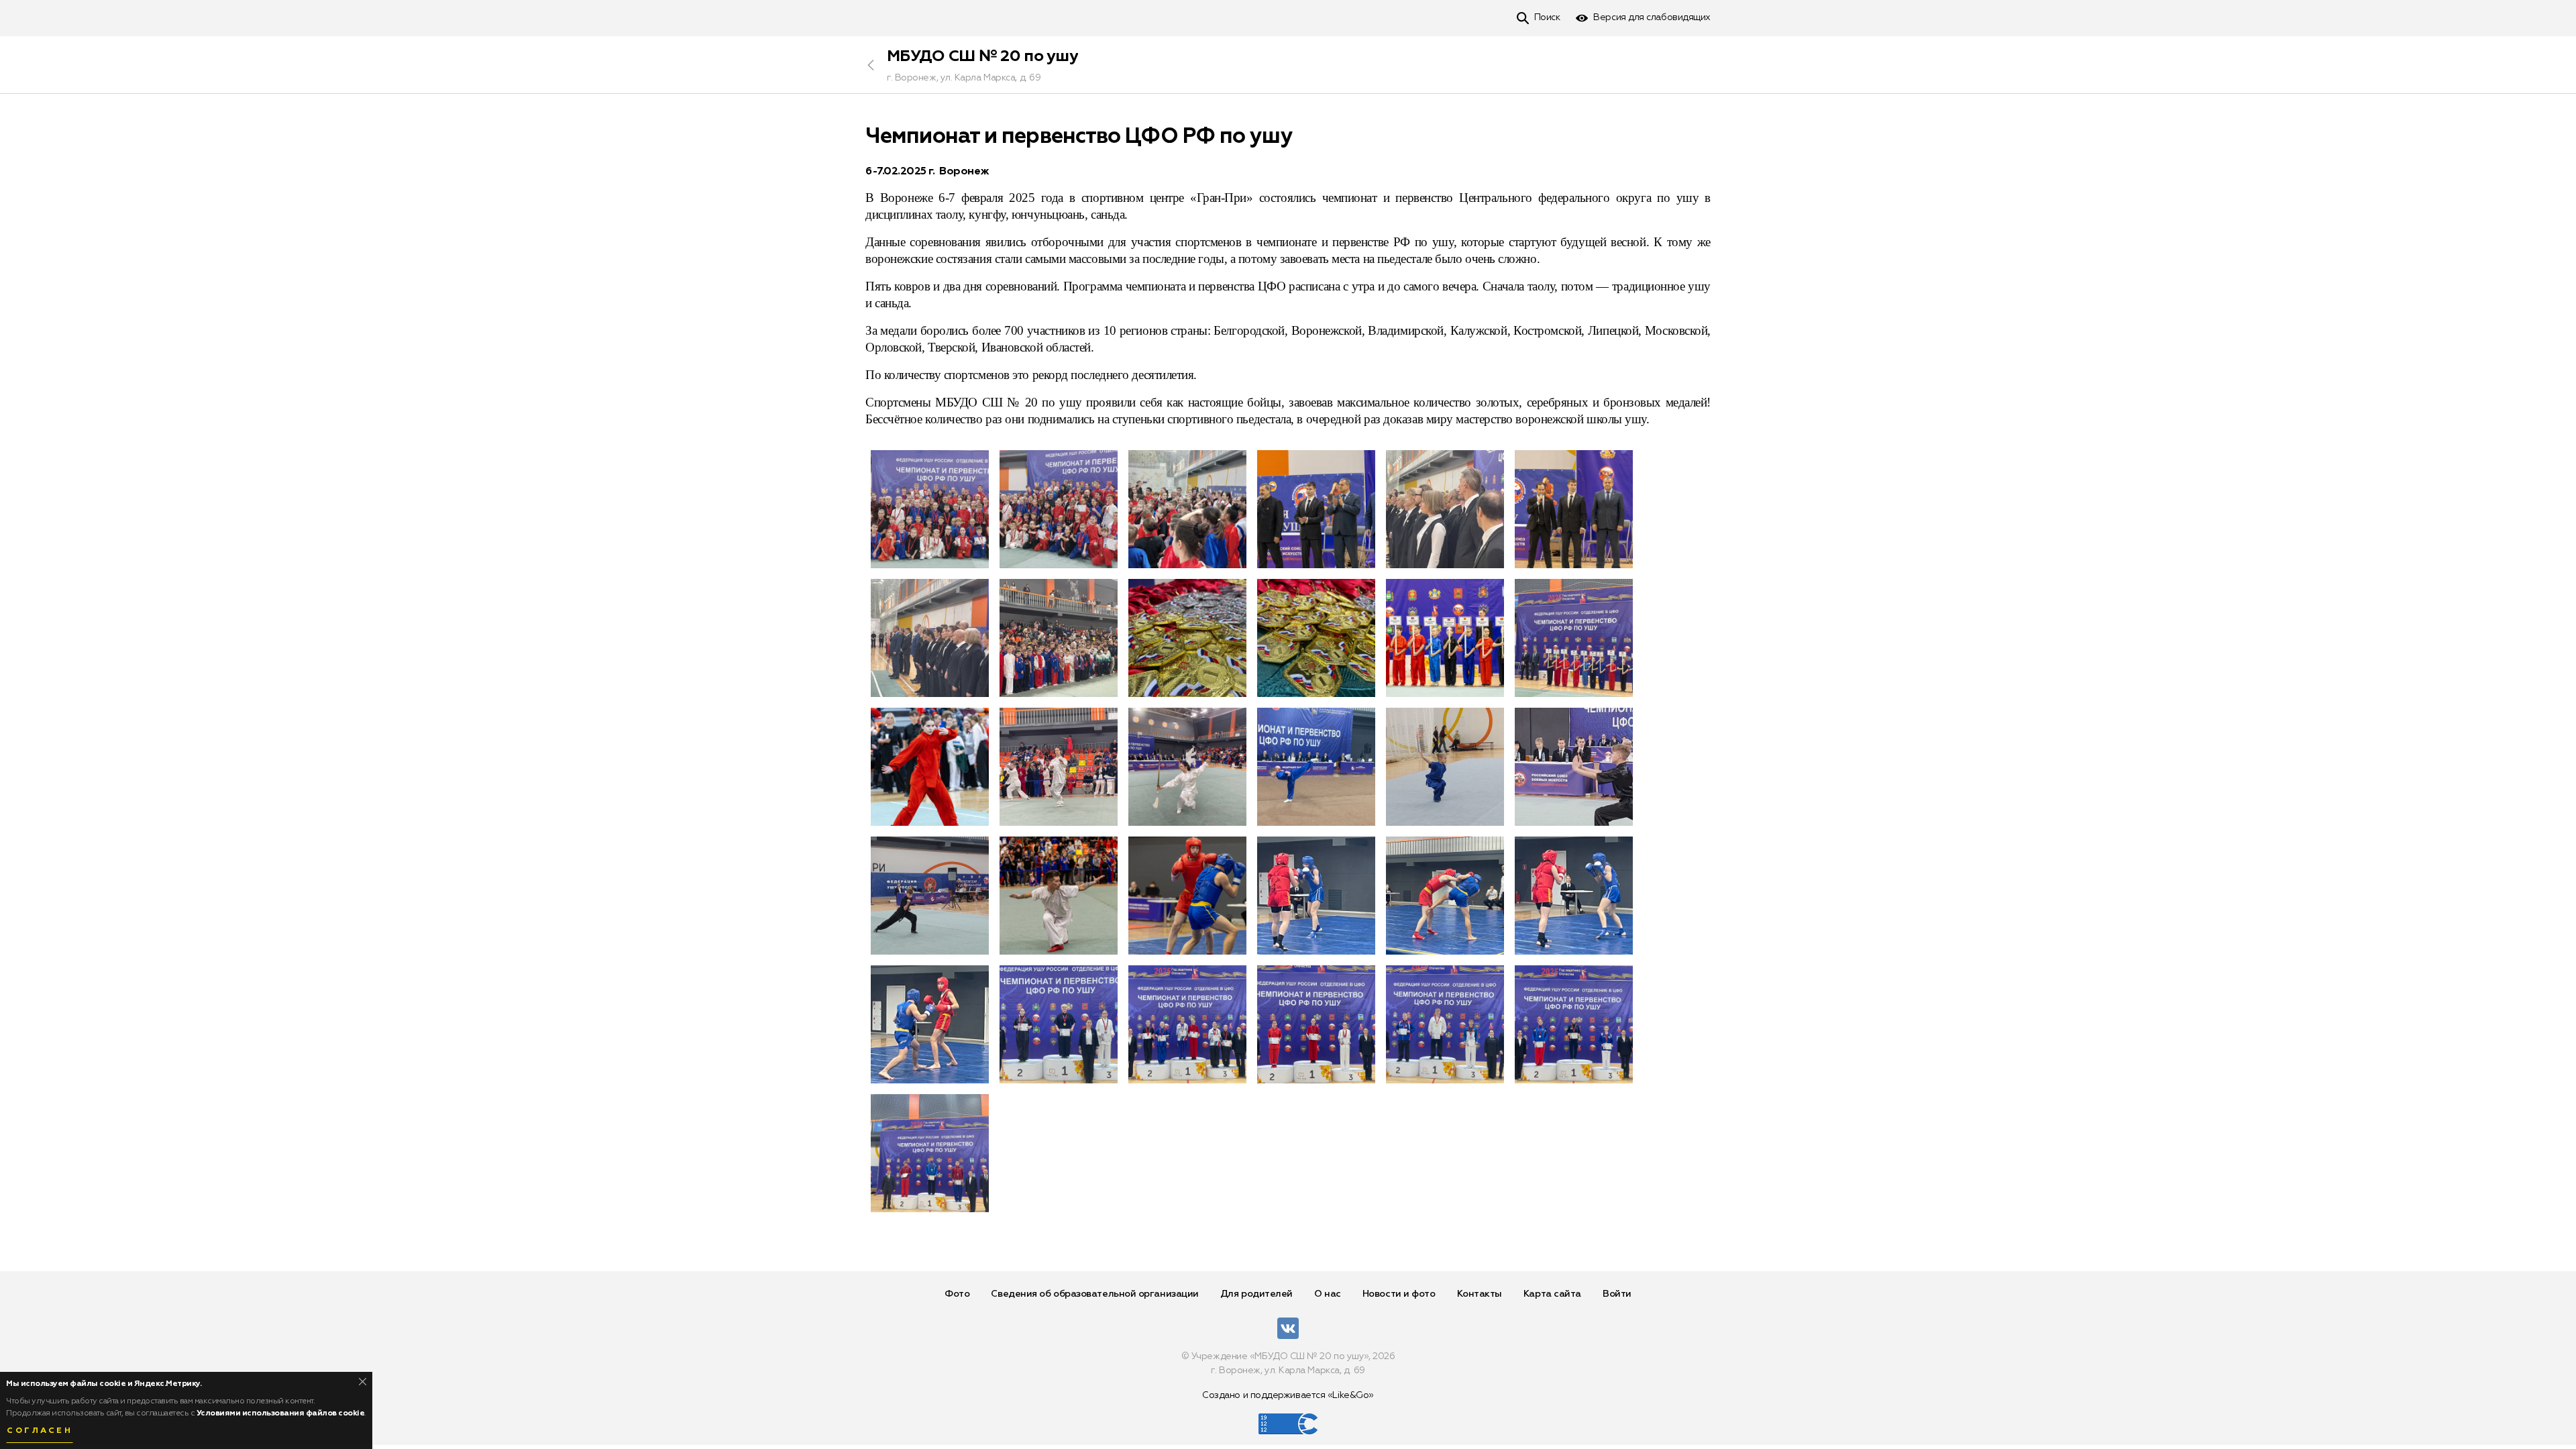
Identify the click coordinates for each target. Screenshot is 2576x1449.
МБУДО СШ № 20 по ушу (982, 56)
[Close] (363, 1382)
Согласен (40, 1431)
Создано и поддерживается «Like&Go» (1288, 1395)
